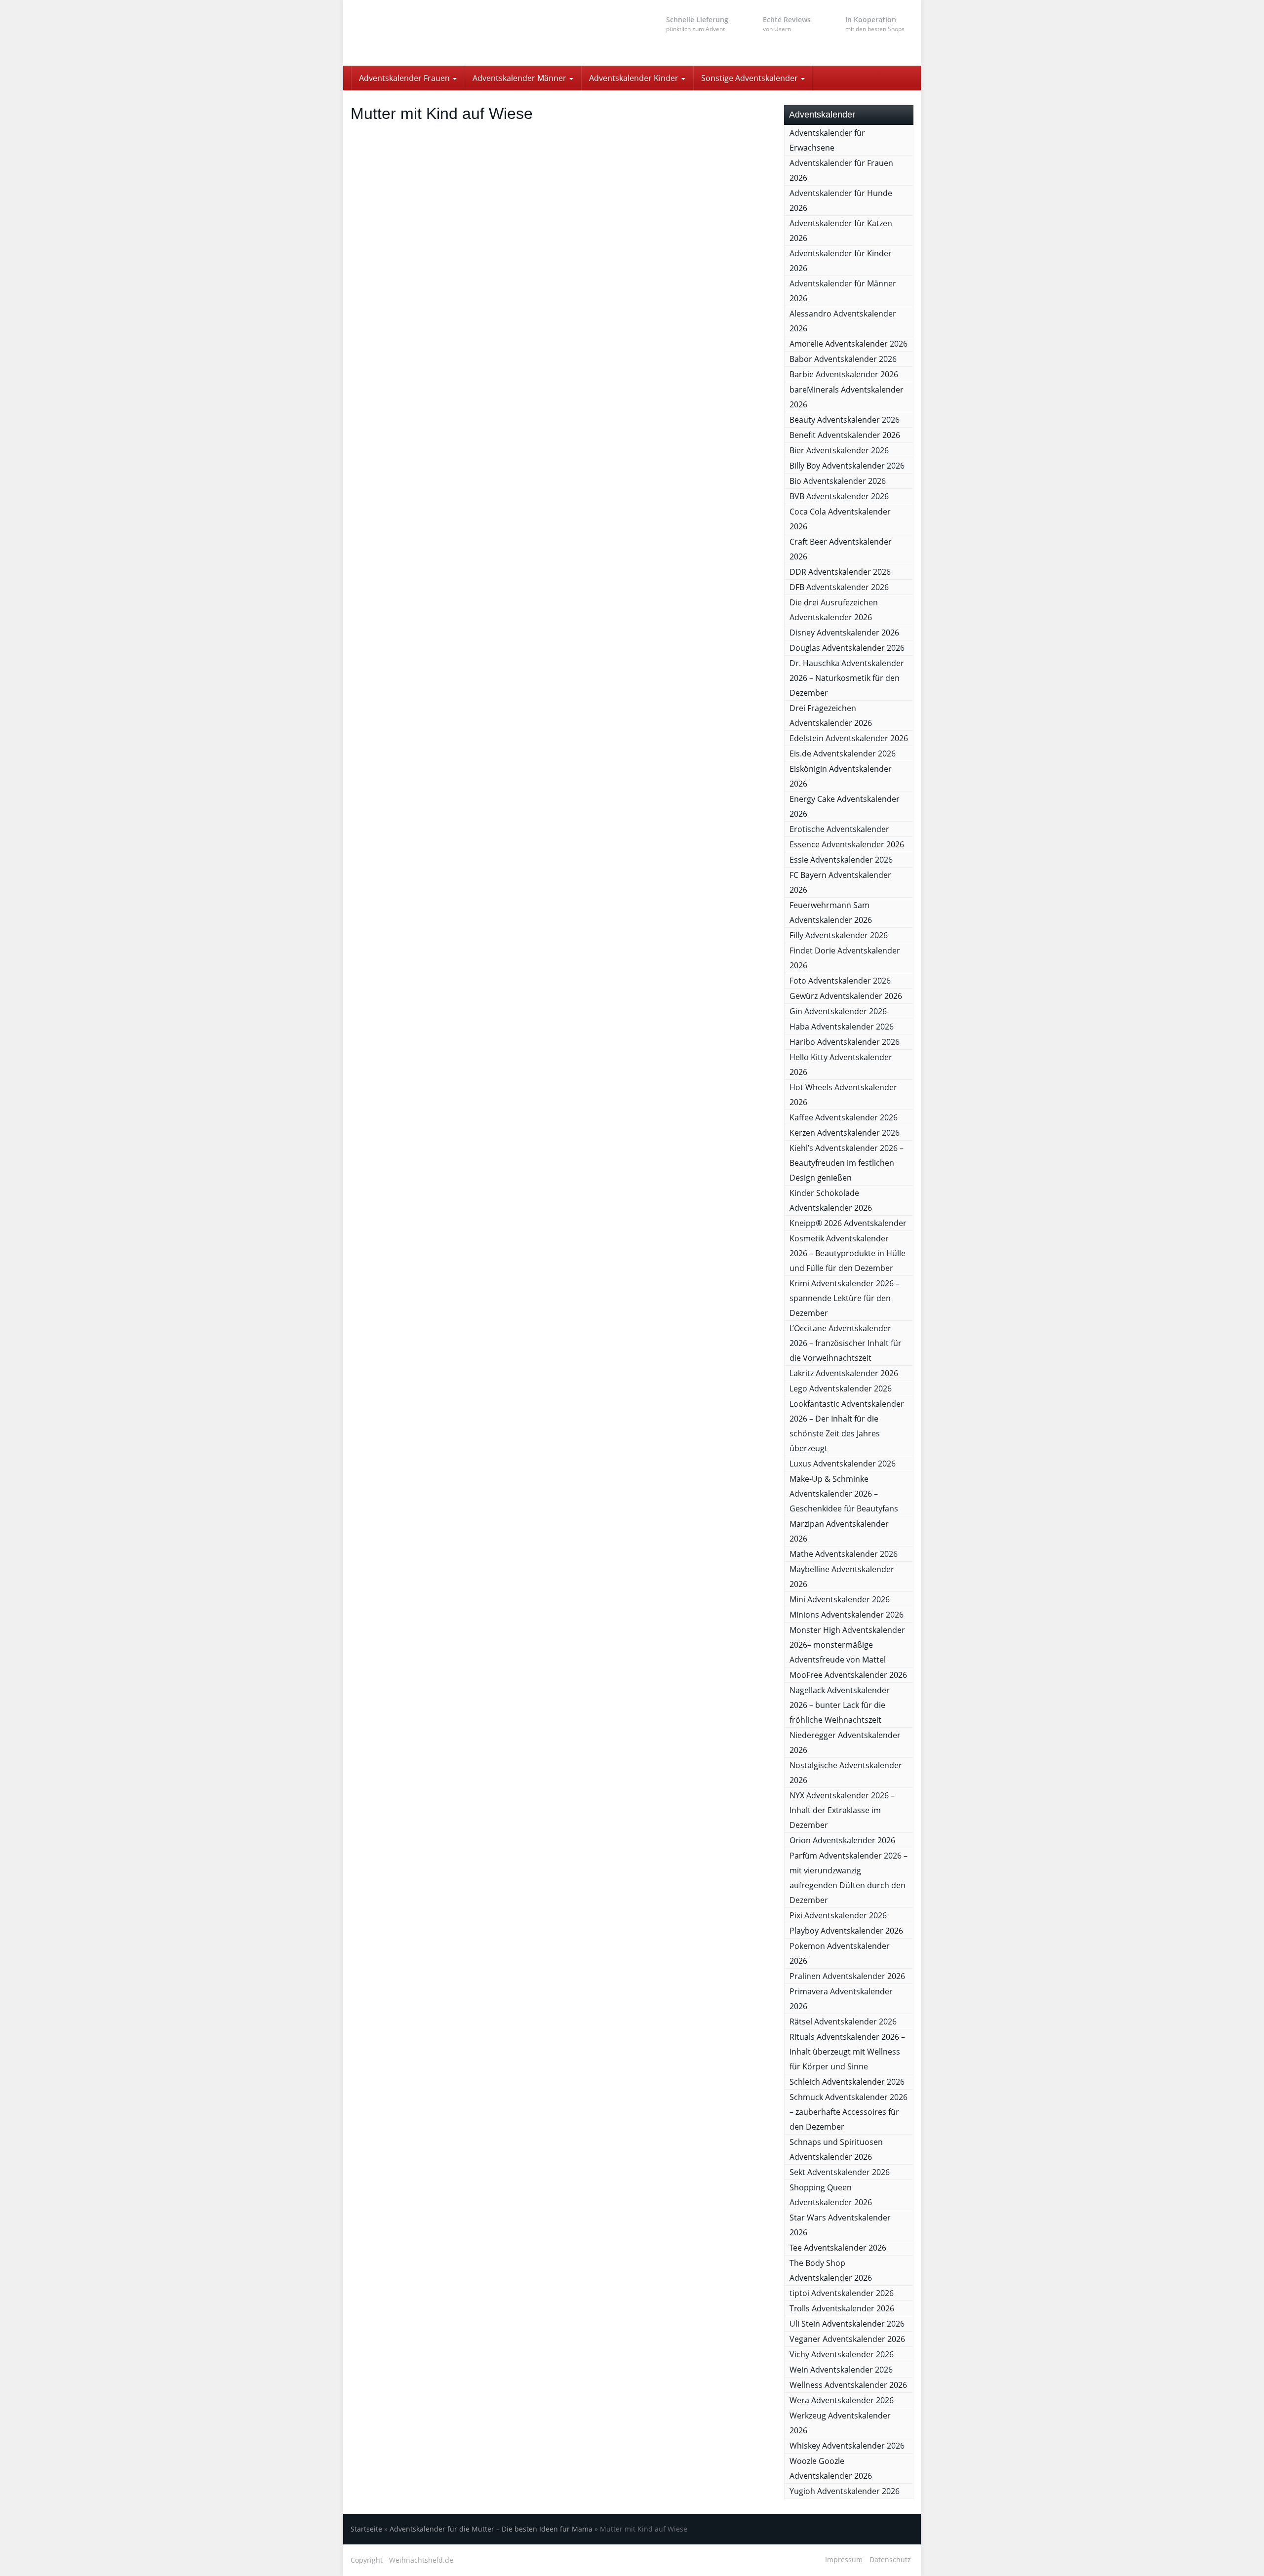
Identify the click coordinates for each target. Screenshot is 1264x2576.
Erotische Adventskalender (839, 829)
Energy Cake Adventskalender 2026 (845, 806)
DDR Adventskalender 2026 (840, 572)
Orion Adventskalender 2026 (842, 1840)
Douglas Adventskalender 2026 (847, 648)
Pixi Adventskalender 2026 (838, 1915)
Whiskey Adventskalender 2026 (847, 2446)
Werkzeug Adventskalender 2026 (840, 2423)
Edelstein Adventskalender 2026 (849, 738)
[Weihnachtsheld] (439, 33)
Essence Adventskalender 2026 (847, 844)
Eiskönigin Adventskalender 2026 (841, 776)
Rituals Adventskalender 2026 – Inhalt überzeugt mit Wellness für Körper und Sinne (847, 2052)
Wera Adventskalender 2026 (842, 2400)
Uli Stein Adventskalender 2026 (847, 2324)
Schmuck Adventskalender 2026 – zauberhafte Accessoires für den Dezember (849, 2112)
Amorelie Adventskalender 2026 (849, 344)
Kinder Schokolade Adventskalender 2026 (831, 1200)
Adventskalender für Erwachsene (827, 140)
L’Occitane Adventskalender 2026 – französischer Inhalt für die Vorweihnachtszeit (846, 1343)
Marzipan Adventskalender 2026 (839, 1531)
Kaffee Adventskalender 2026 (844, 1117)
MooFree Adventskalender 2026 (848, 1675)
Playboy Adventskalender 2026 (846, 1931)
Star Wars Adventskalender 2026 (840, 2225)
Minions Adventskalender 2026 (847, 1615)
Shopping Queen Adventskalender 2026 (831, 2195)
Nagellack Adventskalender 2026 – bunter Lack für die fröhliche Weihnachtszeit (840, 1705)
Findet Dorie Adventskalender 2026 (845, 958)
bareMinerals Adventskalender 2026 (847, 397)
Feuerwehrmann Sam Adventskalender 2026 (831, 912)
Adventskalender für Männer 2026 (843, 291)
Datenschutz (890, 2559)
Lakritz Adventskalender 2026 (844, 1373)
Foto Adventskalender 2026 (840, 981)
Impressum (844, 2559)
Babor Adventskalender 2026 (843, 359)
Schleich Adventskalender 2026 (847, 2082)
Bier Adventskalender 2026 (839, 450)
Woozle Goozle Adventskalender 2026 (831, 2468)
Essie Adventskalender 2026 (841, 860)
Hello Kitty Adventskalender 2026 (841, 1065)
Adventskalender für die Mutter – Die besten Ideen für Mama (491, 2529)
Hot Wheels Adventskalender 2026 (843, 1095)
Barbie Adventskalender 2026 (844, 374)
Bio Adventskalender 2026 (838, 481)
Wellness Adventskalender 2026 (848, 2385)
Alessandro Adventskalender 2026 (843, 321)
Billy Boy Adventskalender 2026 (847, 466)
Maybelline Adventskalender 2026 (842, 1577)
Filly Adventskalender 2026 (839, 935)
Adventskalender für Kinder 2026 (841, 261)
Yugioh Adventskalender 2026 (845, 2491)
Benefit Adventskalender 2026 (845, 435)
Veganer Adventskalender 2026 (847, 2339)
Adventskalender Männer (520, 78)
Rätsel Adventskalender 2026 (843, 2021)
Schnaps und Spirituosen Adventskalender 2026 (836, 2149)
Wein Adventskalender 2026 (841, 2370)
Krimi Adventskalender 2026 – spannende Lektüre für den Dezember (845, 1298)
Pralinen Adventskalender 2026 (847, 1976)
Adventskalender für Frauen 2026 (841, 170)
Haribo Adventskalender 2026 (845, 1042)
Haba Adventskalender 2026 (842, 1027)
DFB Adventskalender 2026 (839, 587)
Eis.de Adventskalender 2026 (843, 753)
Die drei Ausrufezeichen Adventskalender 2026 (834, 610)
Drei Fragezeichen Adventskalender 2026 (831, 715)
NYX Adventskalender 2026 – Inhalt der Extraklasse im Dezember (842, 1810)
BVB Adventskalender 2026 (839, 496)
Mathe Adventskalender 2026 (844, 1554)
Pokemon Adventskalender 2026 (840, 1953)
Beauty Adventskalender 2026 (845, 420)
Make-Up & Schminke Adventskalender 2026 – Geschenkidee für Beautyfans (844, 1494)
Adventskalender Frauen (405, 78)
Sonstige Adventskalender (750, 78)
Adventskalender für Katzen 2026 (841, 231)
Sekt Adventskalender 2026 (840, 2172)
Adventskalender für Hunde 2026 (841, 200)
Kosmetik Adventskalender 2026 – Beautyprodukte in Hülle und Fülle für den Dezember (848, 1253)
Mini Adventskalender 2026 (840, 1599)
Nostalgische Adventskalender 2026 (846, 1773)
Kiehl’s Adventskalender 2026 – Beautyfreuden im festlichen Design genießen (847, 1163)
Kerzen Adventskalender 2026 (845, 1133)
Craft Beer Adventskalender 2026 (841, 549)
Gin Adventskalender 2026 (838, 1011)
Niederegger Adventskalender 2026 (845, 1743)
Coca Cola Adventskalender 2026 (840, 519)
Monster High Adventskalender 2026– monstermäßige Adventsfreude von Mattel (847, 1645)
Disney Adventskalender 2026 (844, 633)
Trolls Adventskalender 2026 (842, 2308)
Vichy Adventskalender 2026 (842, 2354)
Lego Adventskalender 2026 (841, 1388)
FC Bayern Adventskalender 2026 (840, 882)
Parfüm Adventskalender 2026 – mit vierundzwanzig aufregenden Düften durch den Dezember (849, 1878)
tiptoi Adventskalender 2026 (842, 2293)
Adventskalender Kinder (635, 78)
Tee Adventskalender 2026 (838, 2248)
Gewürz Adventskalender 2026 (846, 996)
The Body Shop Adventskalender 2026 (831, 2270)
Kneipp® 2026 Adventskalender (848, 1223)
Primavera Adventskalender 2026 (841, 1999)
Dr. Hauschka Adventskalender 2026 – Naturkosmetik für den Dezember (847, 678)
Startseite (366, 2529)
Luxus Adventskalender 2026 (843, 1464)
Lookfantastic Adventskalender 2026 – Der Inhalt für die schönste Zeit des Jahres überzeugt (847, 1426)
